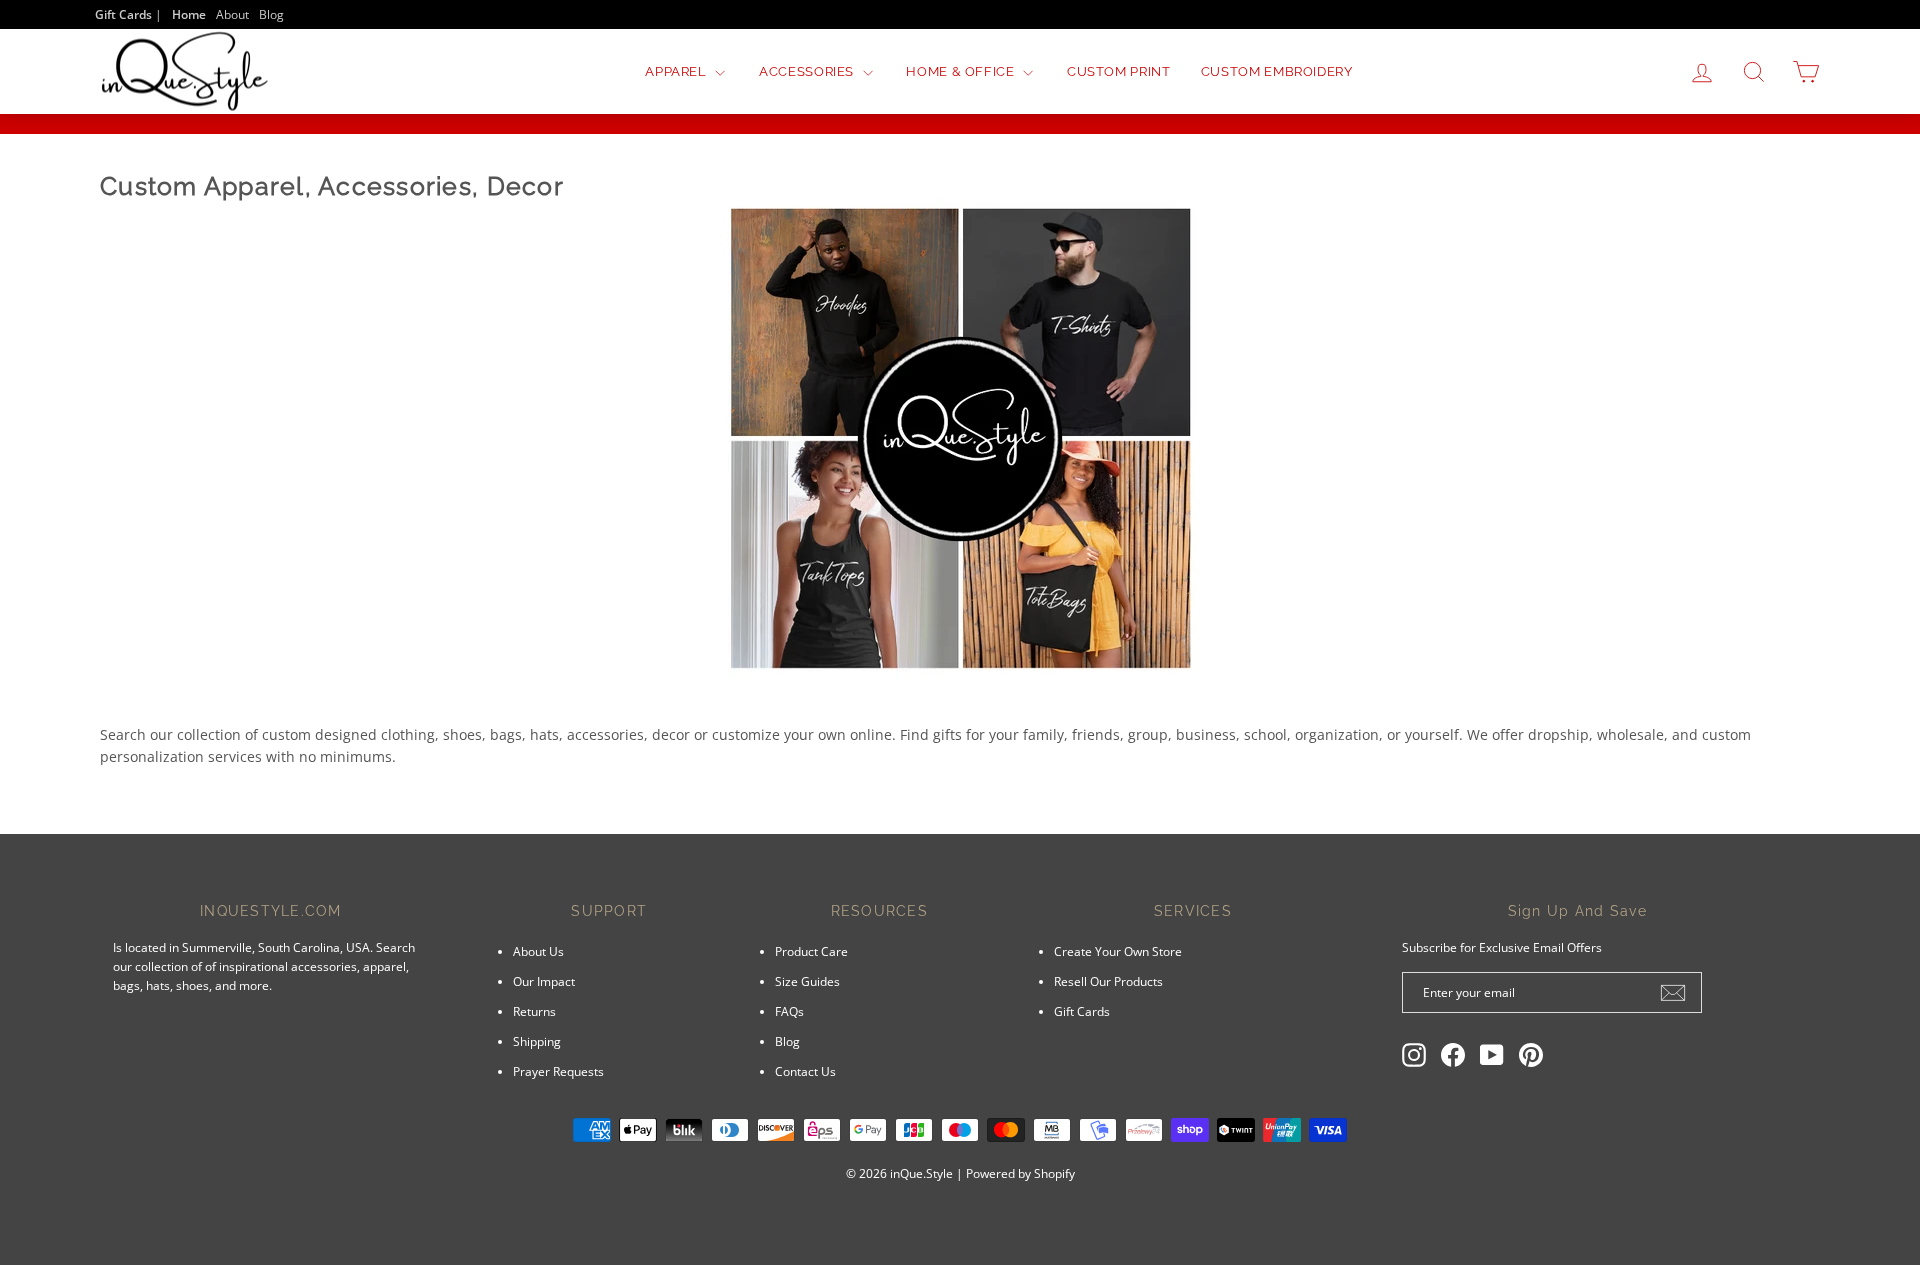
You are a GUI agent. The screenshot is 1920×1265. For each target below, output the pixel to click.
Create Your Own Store (1118, 951)
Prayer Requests (558, 1071)
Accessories (808, 71)
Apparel (677, 71)
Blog (271, 14)
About (232, 14)
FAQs (789, 1011)
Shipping (537, 1041)
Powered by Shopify (1020, 1173)
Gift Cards (1082, 1011)
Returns (534, 1011)
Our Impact (544, 981)
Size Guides (807, 981)
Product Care (811, 951)
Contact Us (805, 1071)
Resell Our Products (1108, 981)
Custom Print (1119, 71)
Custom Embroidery (1277, 71)
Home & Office (962, 71)
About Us (538, 951)
